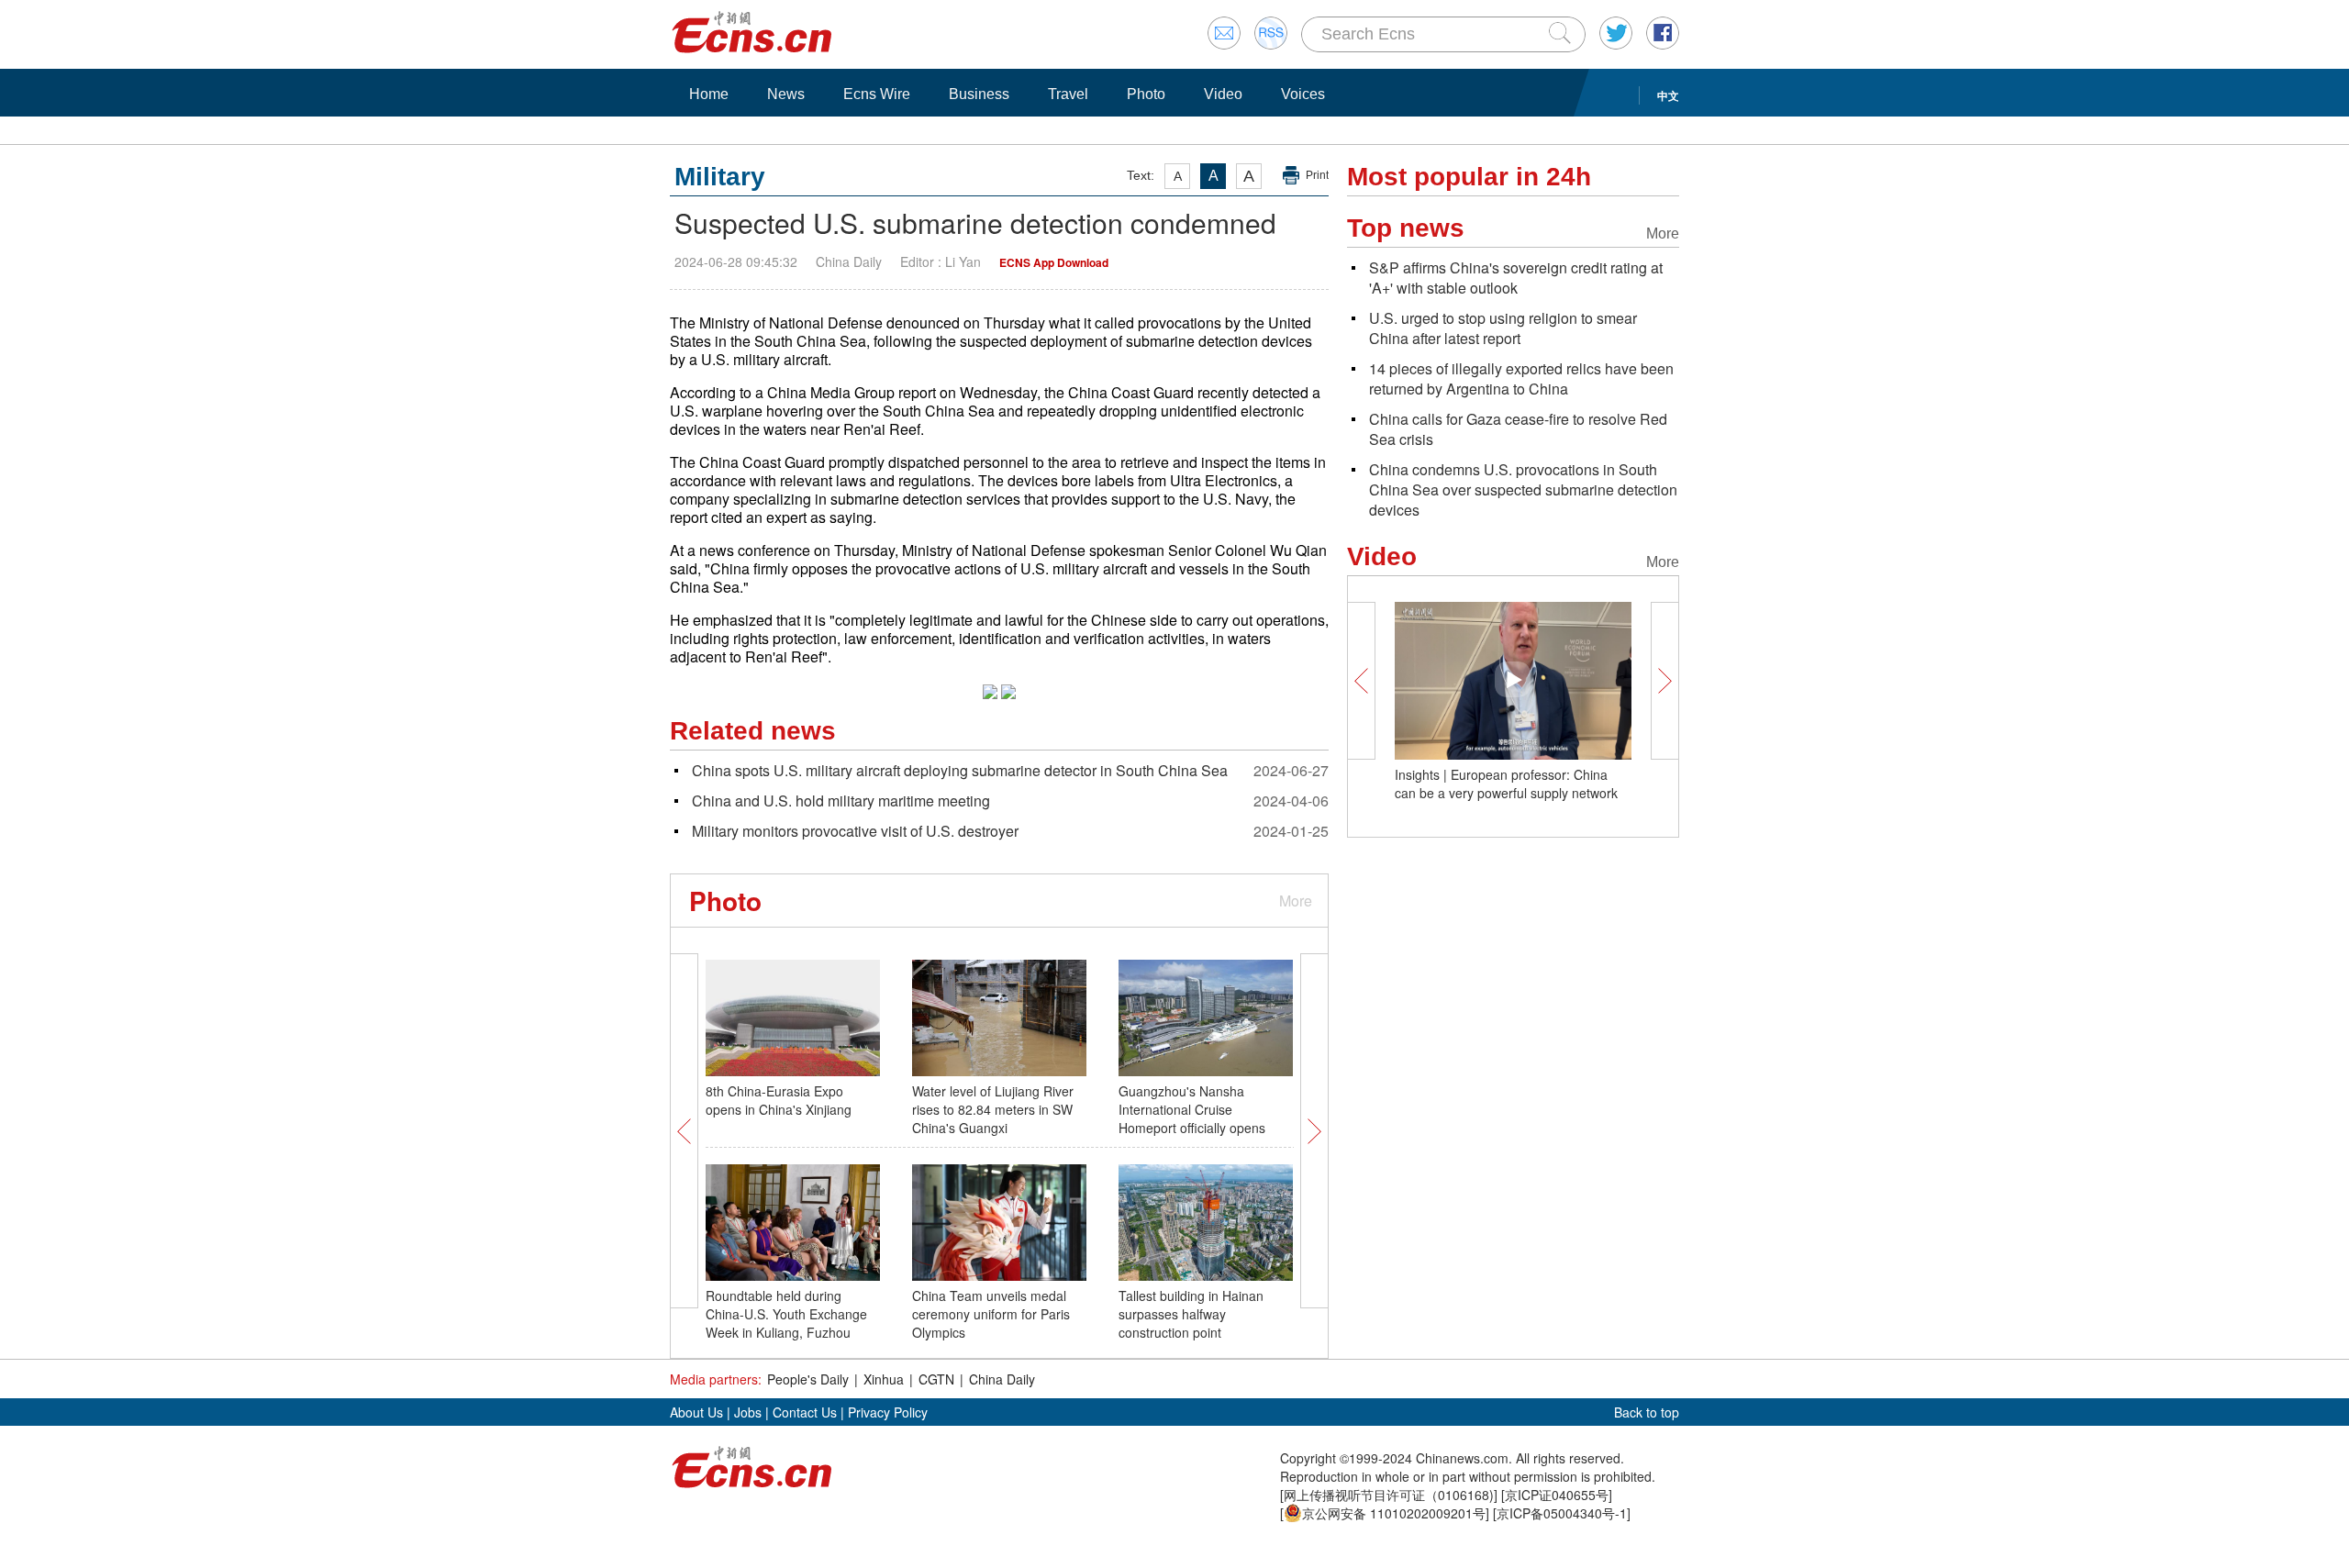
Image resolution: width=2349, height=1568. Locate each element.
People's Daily (808, 1379)
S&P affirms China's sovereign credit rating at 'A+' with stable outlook (1516, 278)
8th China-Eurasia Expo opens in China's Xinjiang (779, 1100)
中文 (1668, 95)
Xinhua (884, 1379)
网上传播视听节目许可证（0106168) (1389, 1495)
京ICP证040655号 (1557, 1495)
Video (1223, 94)
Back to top (1647, 1412)
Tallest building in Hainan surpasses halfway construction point (1191, 1314)
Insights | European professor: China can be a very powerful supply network (1506, 784)
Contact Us (805, 1412)
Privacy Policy (888, 1412)
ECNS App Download (1054, 262)
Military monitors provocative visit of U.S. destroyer (855, 831)
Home (709, 94)
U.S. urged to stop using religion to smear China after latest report (1503, 328)
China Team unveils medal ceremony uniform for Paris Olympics (991, 1314)
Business (979, 94)
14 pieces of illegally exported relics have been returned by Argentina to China (1521, 378)
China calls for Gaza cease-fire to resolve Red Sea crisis (1518, 429)
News (786, 94)
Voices (1303, 94)
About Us (696, 1412)
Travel (1068, 94)
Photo (1146, 94)
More (1296, 901)
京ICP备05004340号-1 (1562, 1513)
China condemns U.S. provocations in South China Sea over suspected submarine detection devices (1523, 489)
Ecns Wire (877, 94)
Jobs (748, 1412)
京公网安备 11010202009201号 (1394, 1513)
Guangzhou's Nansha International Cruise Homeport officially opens (1192, 1109)
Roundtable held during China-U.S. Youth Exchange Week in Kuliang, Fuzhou (786, 1314)
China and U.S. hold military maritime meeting (841, 801)
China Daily (1002, 1379)
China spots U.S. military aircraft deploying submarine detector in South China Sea (960, 770)
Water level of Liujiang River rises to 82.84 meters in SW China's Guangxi (993, 1109)
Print (1317, 175)
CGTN (936, 1379)
